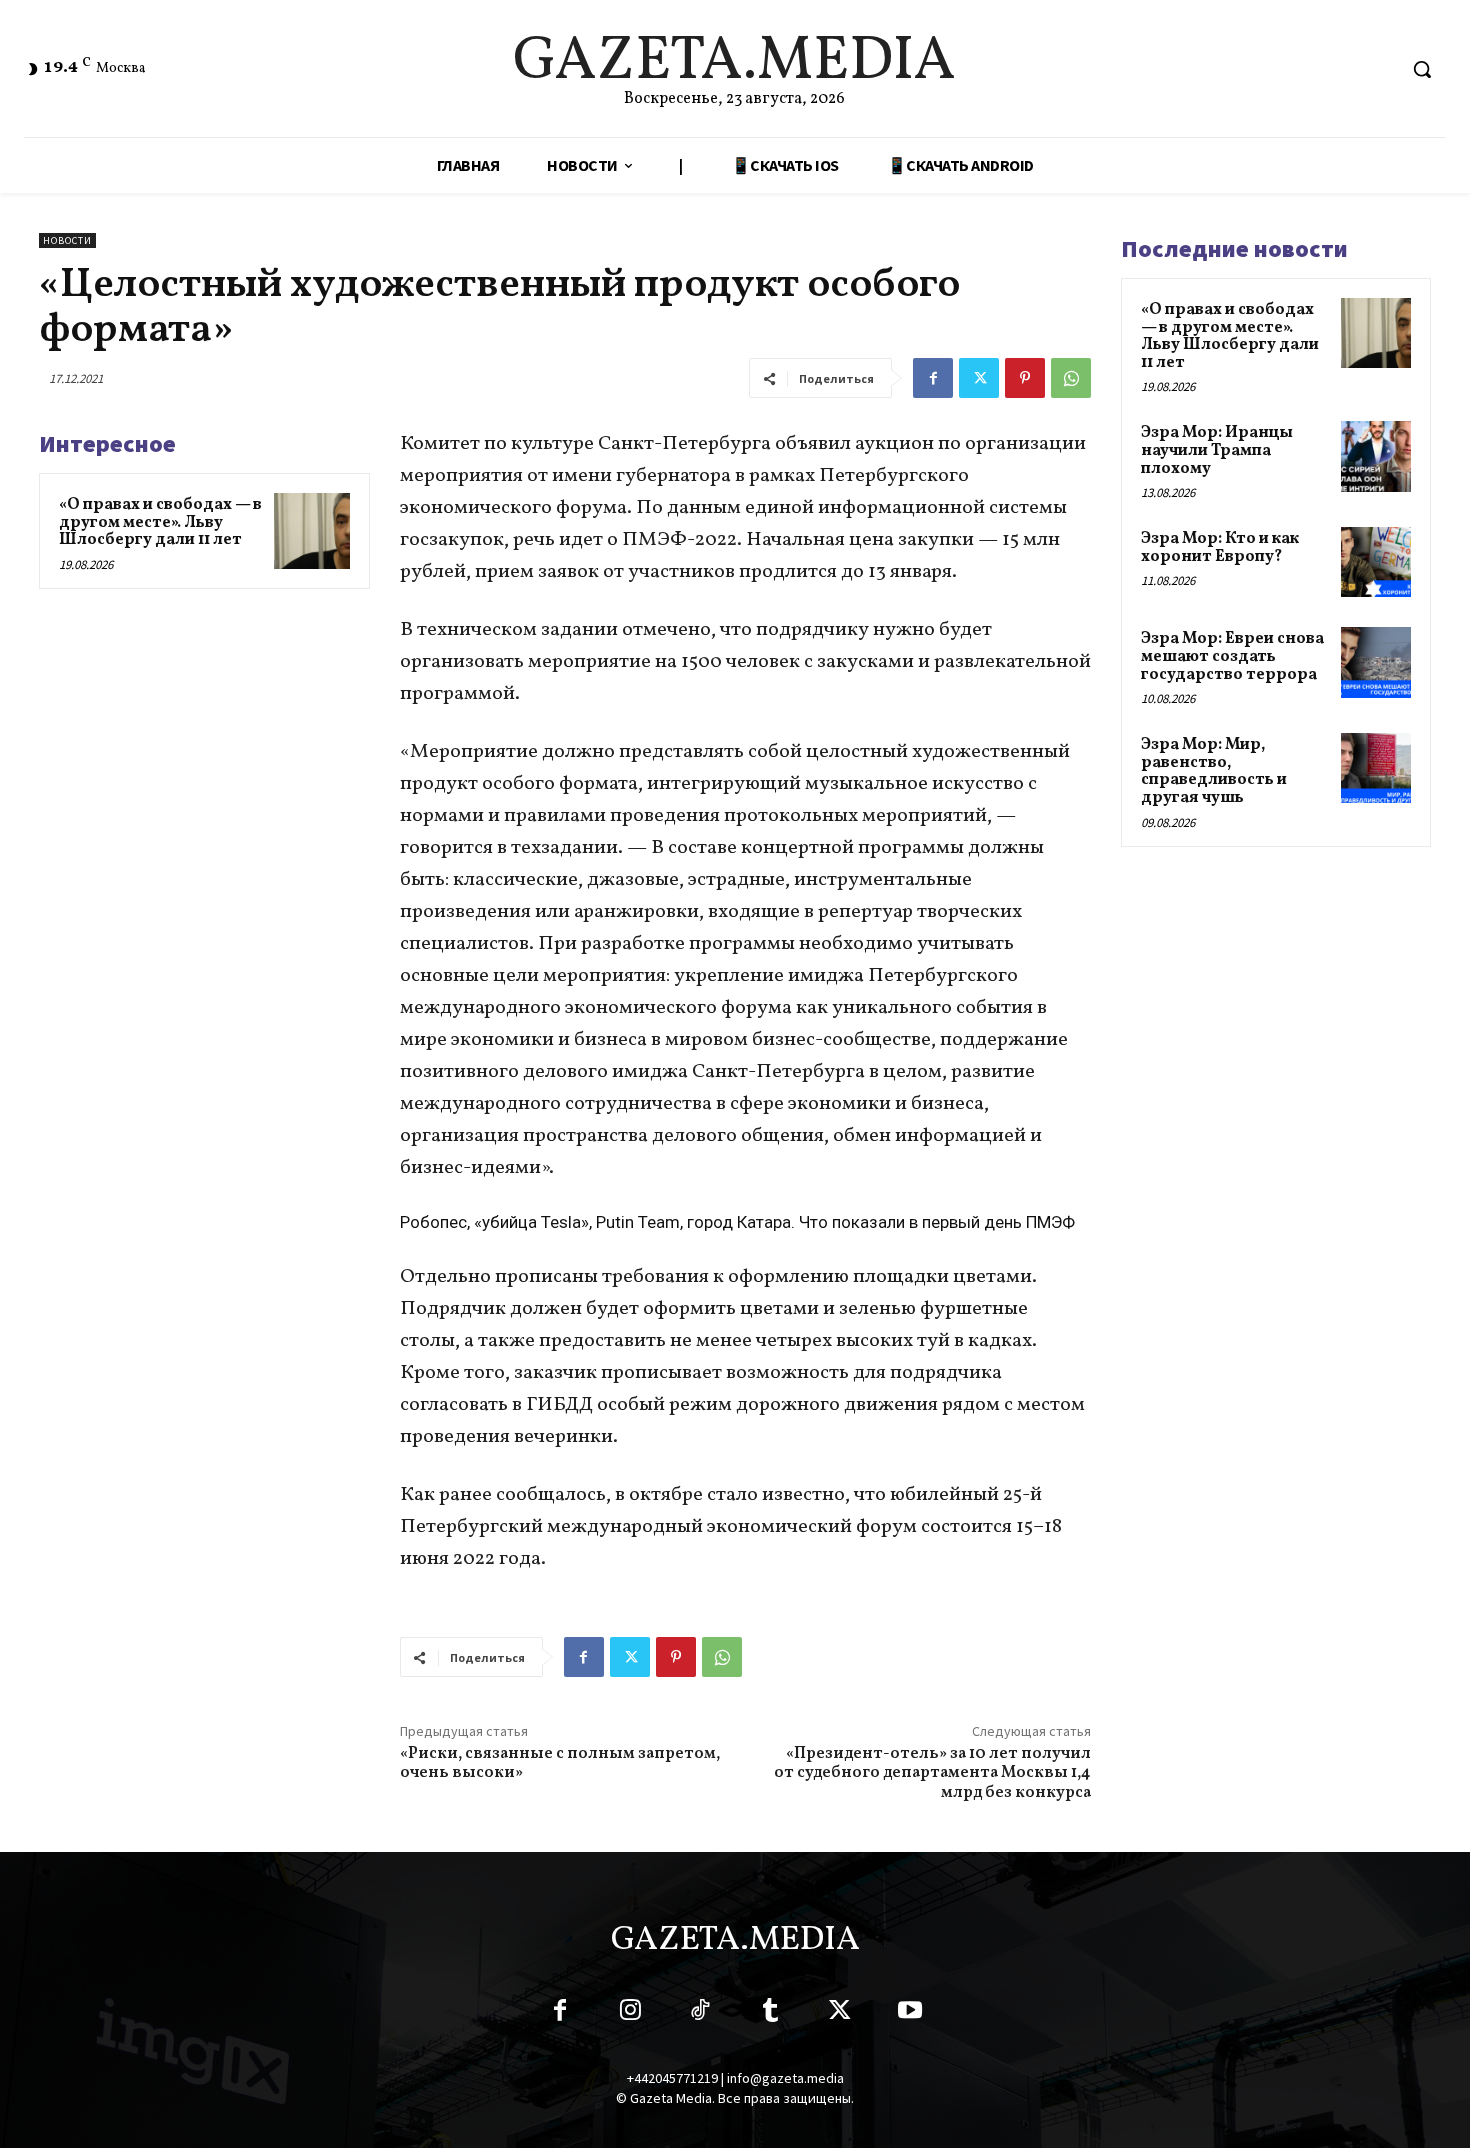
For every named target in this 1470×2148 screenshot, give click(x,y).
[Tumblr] (770, 2014)
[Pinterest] (1025, 378)
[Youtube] (910, 2014)
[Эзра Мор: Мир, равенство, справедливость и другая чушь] (1376, 768)
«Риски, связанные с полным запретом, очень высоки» (560, 1763)
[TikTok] (700, 2014)
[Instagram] (630, 2014)
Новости (67, 240)
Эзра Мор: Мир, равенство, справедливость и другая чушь (1214, 771)
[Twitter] (979, 378)
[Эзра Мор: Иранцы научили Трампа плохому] (1376, 456)
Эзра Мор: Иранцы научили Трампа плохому (1217, 450)
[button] (1422, 69)
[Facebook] (933, 378)
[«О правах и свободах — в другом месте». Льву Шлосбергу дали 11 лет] (312, 531)
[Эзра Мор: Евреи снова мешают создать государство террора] (1376, 662)
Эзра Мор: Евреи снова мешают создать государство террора (1232, 656)
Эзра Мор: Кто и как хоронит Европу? (1220, 548)
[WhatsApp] (1071, 378)
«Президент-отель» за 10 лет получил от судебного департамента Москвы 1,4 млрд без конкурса (932, 1773)
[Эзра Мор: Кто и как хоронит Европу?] (1376, 562)
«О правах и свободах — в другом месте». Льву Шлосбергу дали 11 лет (160, 522)
